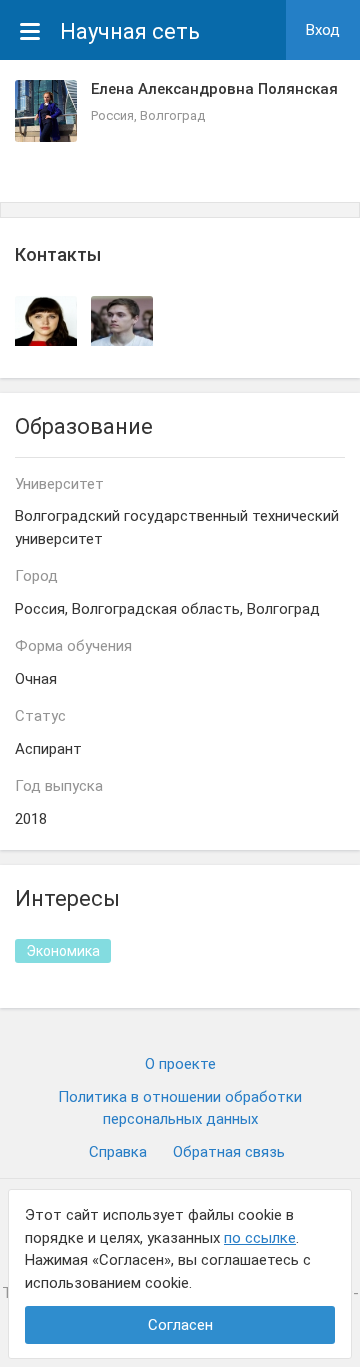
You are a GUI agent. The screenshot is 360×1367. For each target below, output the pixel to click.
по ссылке (260, 1238)
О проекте (180, 1064)
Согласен (180, 1325)
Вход (323, 30)
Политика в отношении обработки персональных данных (180, 1108)
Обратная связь (229, 1152)
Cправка (118, 1152)
